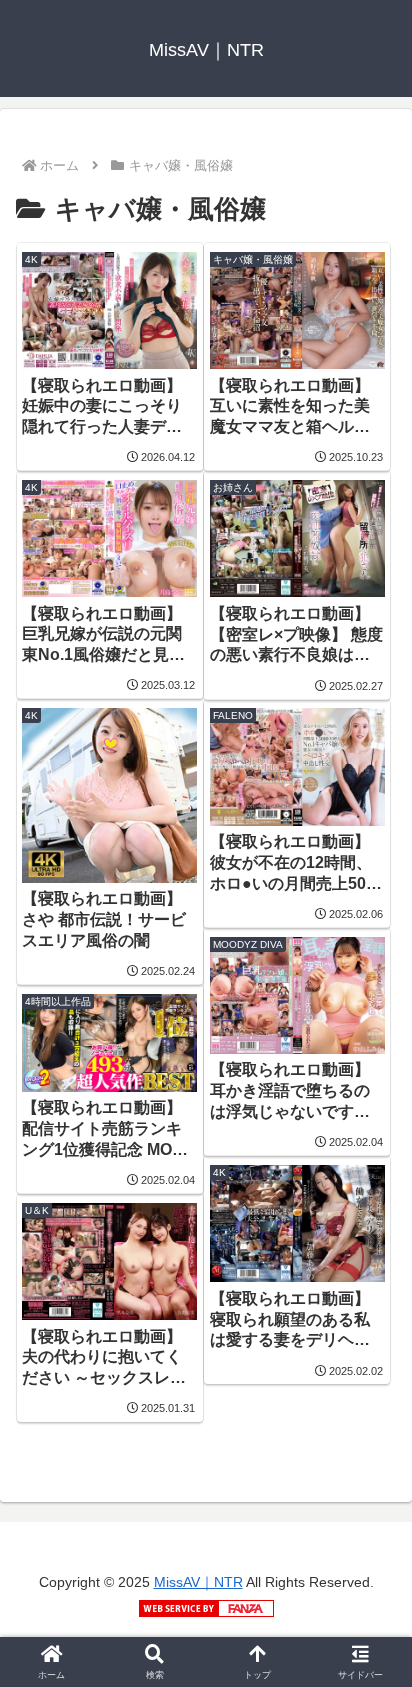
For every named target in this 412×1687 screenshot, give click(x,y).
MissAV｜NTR (198, 1582)
